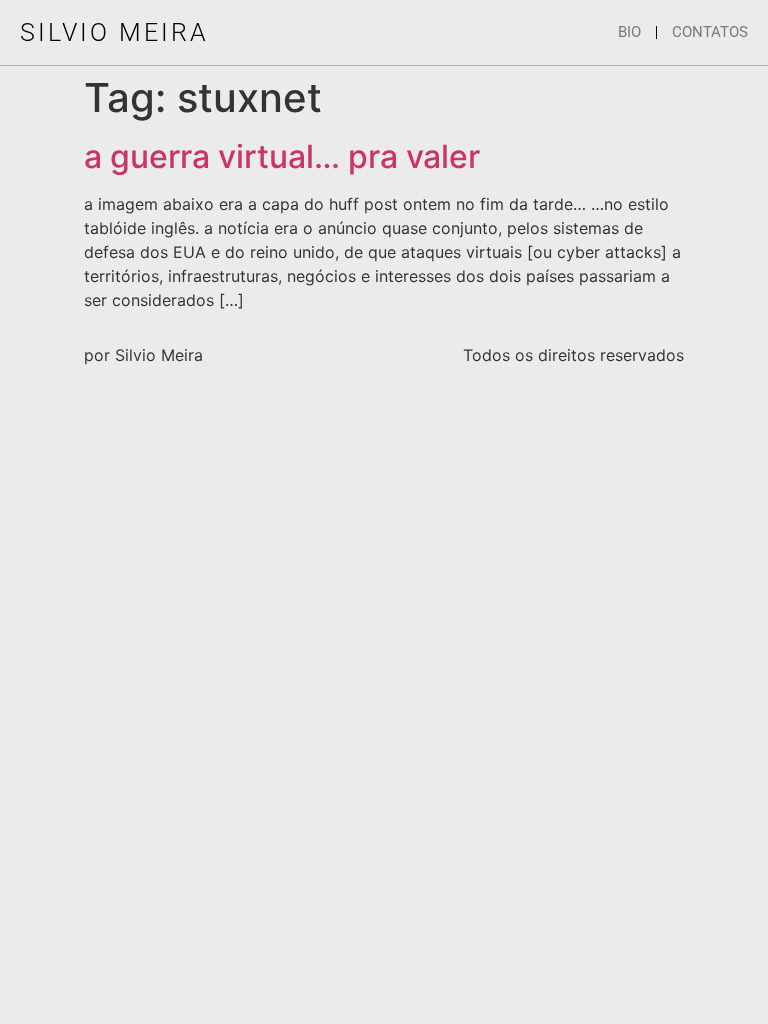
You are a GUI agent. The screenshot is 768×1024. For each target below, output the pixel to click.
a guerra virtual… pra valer (282, 156)
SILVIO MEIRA (114, 32)
